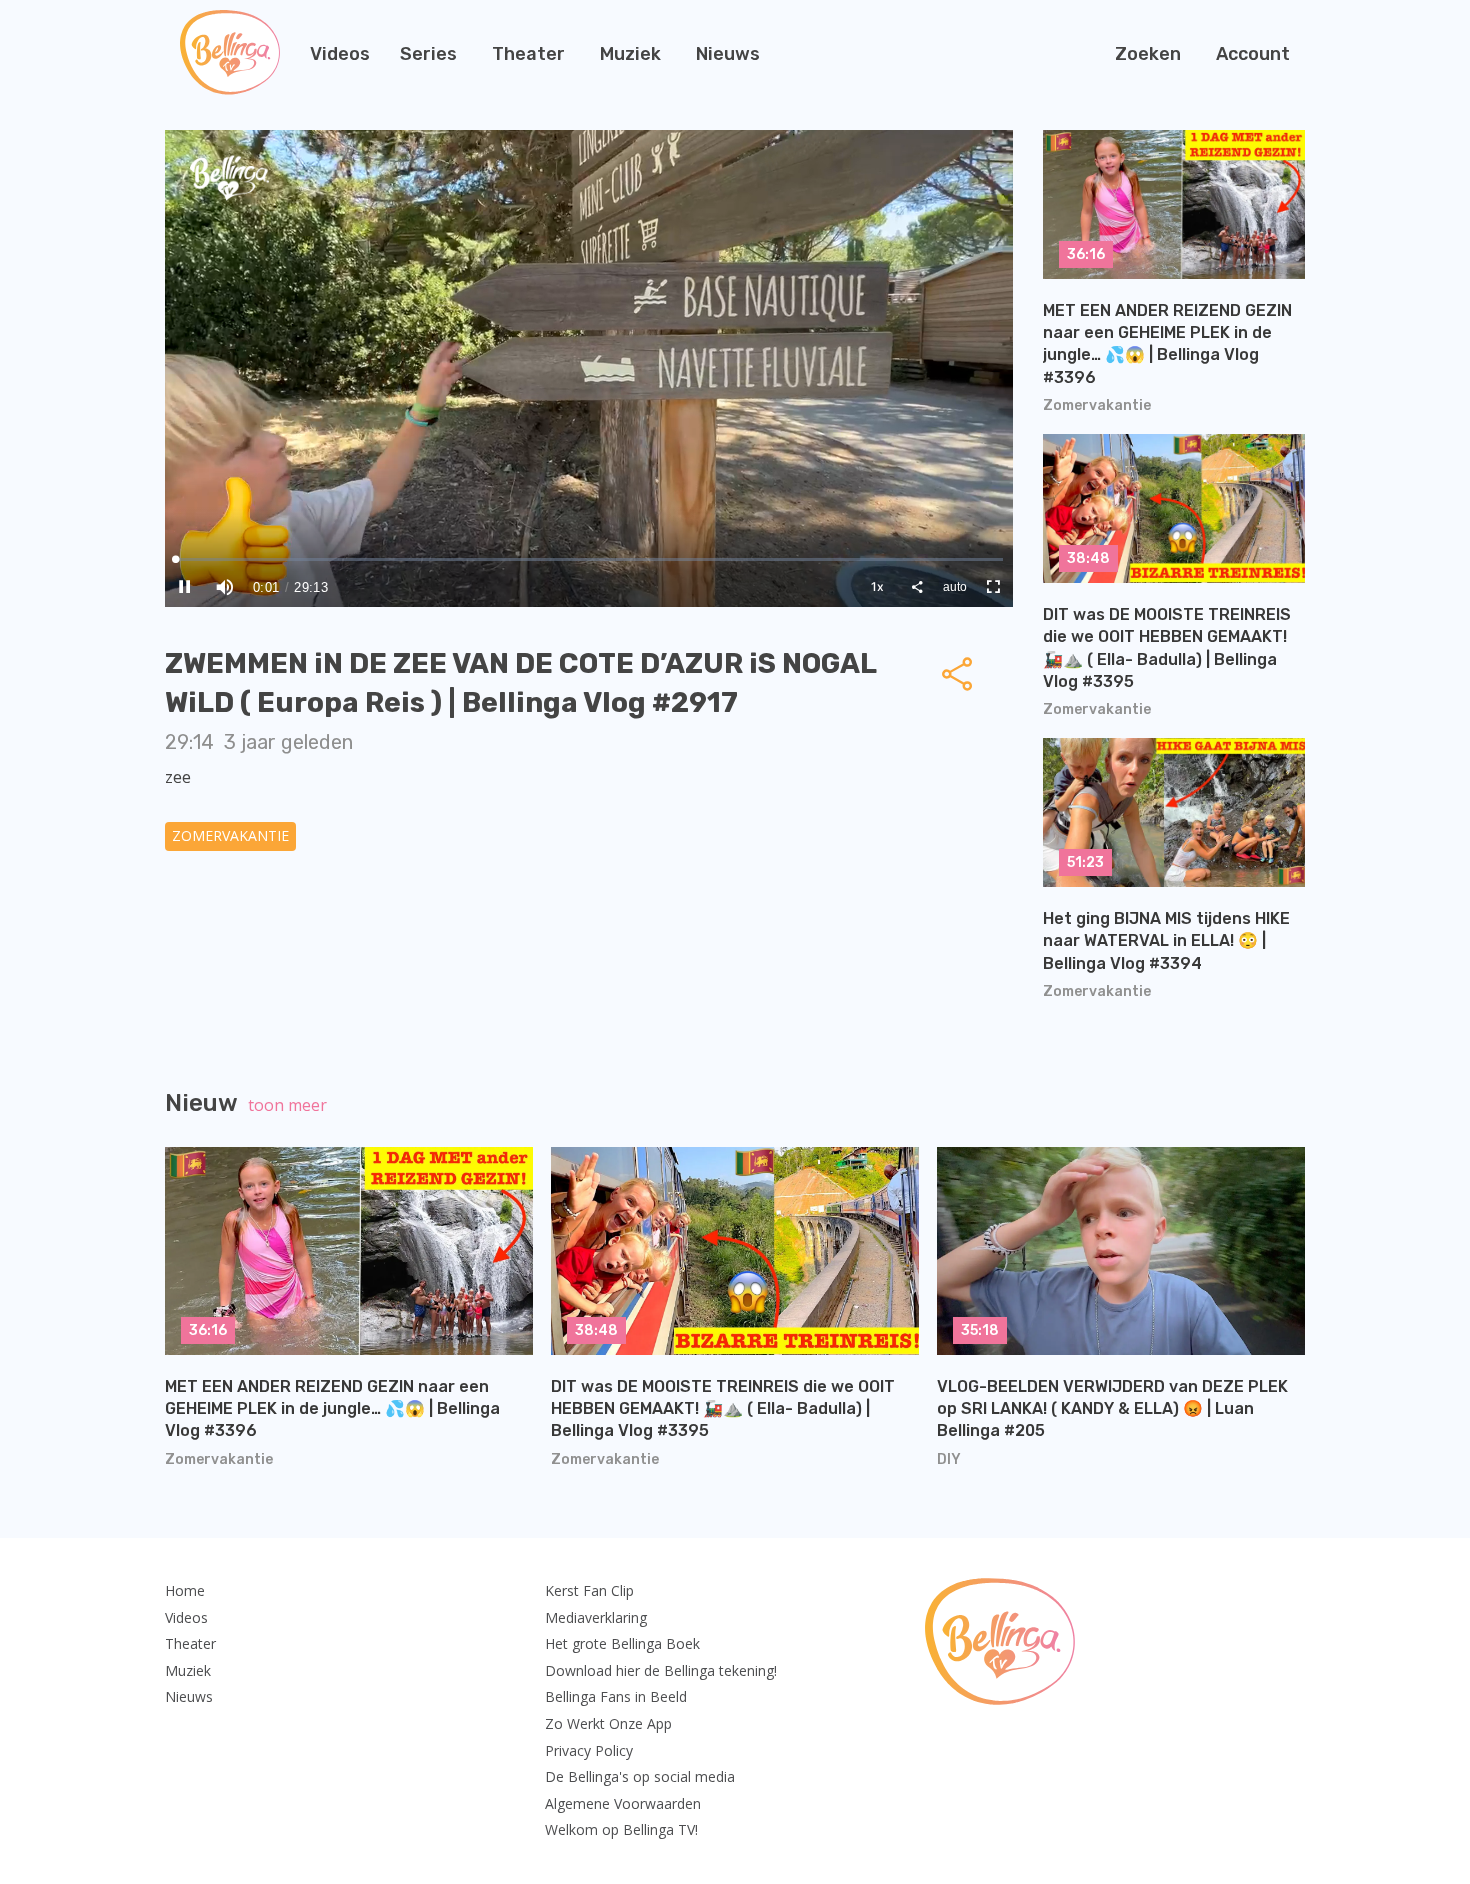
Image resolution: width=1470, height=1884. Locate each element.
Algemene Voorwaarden (623, 1803)
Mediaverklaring (596, 1617)
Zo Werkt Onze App (608, 1723)
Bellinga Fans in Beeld (616, 1696)
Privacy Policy (589, 1750)
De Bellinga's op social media (640, 1776)
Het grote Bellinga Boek (622, 1643)
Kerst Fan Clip (589, 1590)
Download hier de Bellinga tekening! (661, 1670)
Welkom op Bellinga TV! (621, 1829)
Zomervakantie (230, 835)
